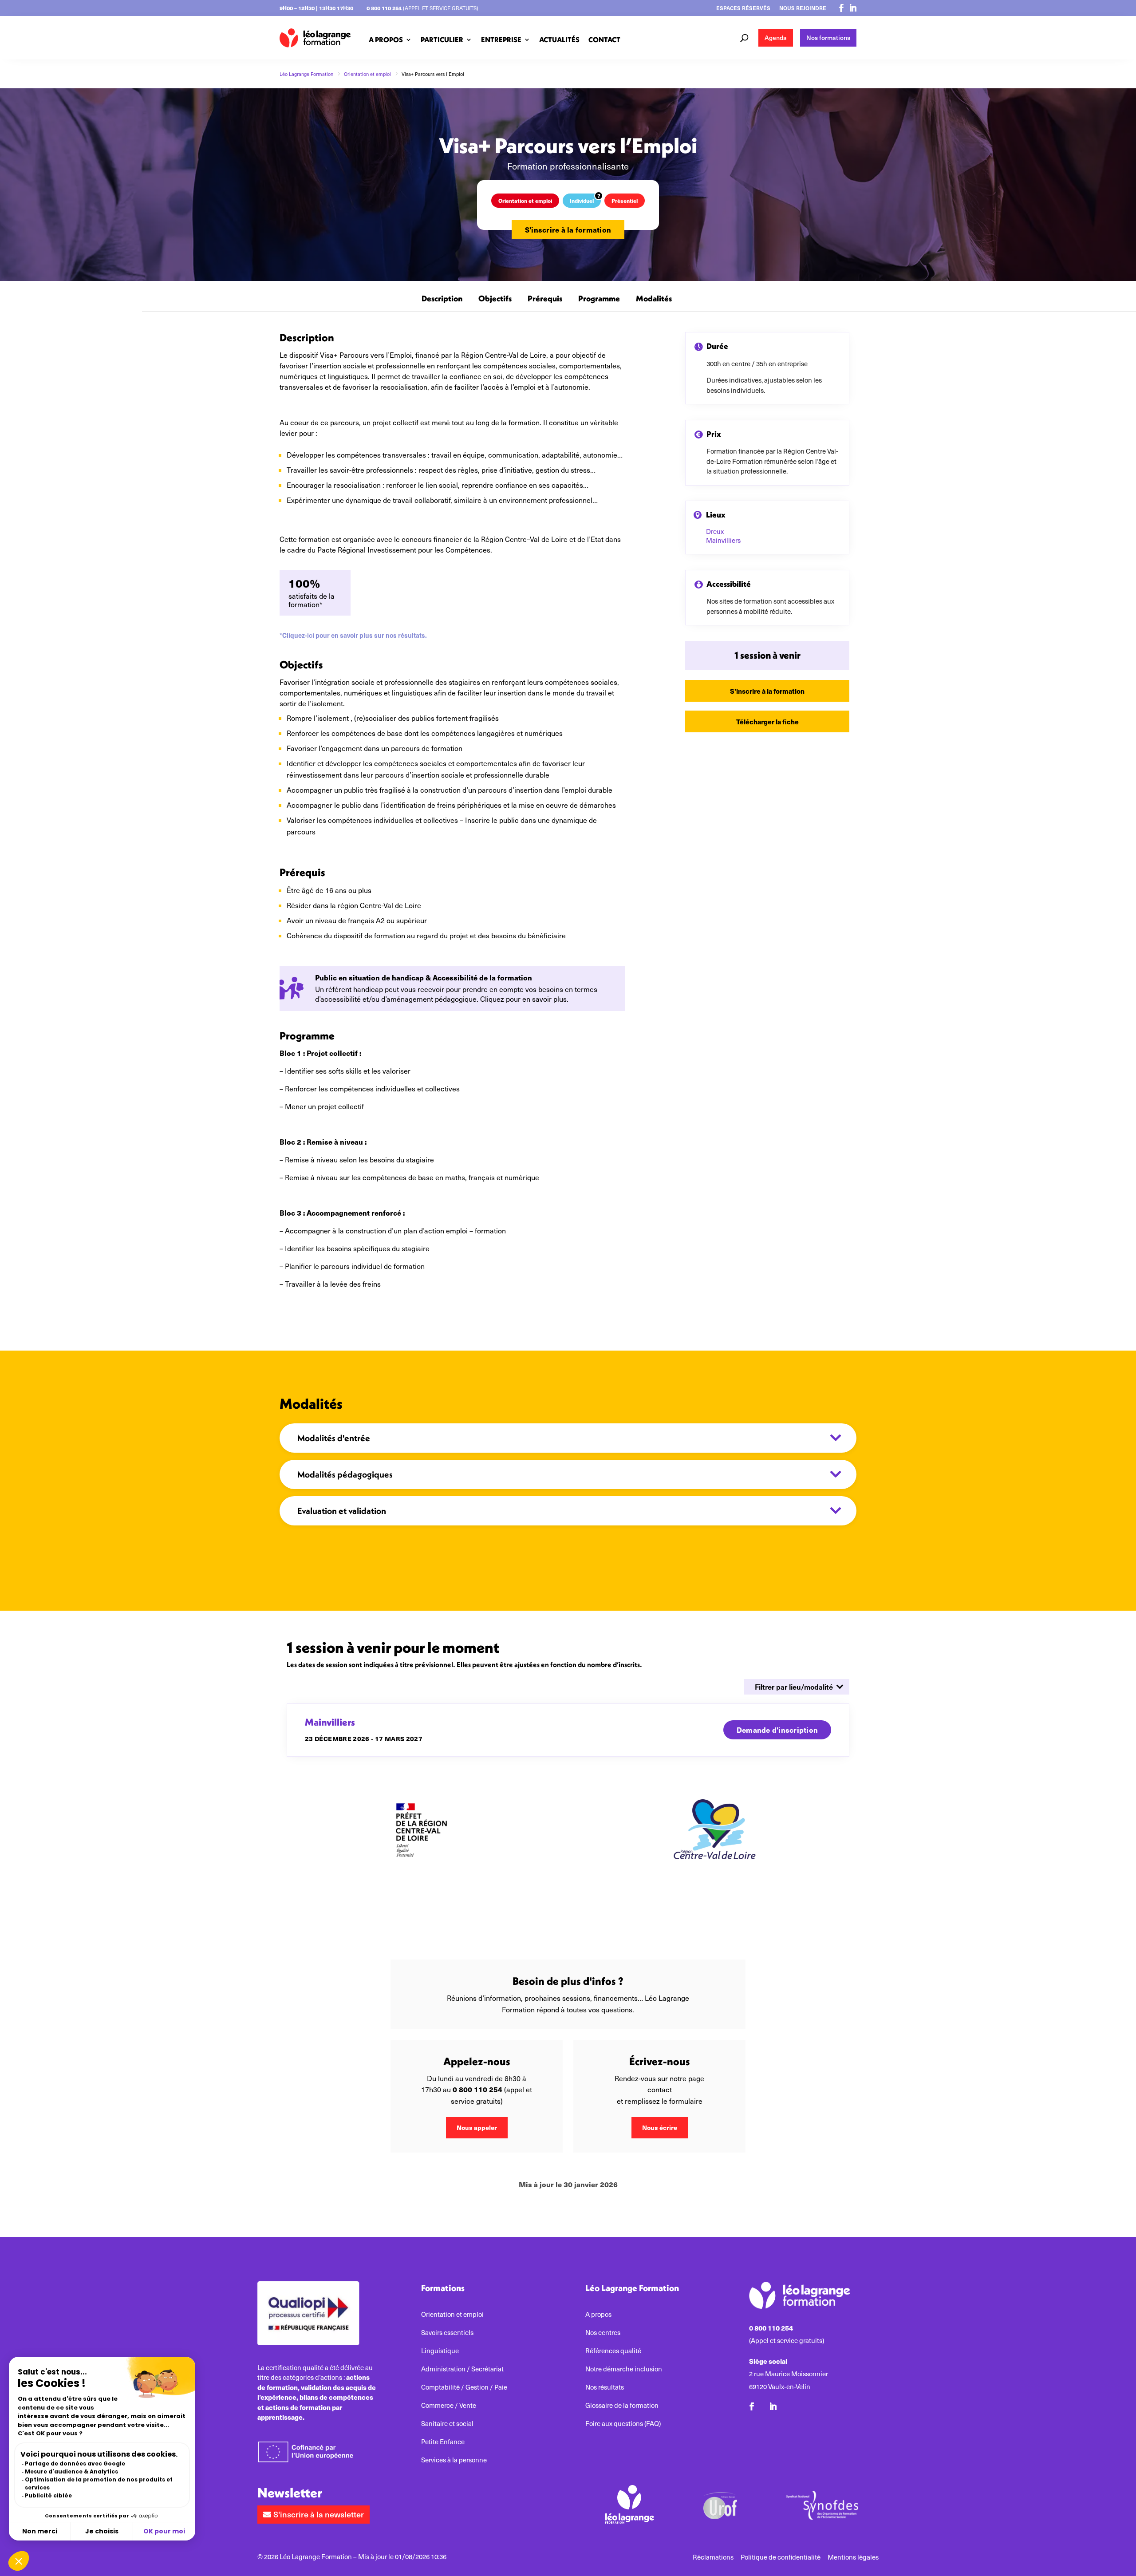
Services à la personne (454, 2460)
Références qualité (613, 2351)
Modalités (654, 299)
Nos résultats (605, 2387)
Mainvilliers (723, 540)
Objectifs (495, 299)
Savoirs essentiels (447, 2333)
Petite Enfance (443, 2442)
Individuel (582, 200)
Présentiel (625, 200)
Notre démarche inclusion (624, 2369)
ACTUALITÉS (559, 40)
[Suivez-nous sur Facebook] (841, 8)
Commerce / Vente (449, 2405)
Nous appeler (477, 2127)
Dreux (715, 531)
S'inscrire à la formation (568, 230)
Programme (599, 299)
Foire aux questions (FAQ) (623, 2424)
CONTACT (604, 40)
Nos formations (828, 38)
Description (442, 299)
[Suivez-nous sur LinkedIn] (853, 8)
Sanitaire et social (447, 2424)
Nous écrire (660, 2127)
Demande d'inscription (777, 1730)
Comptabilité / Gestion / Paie (464, 2387)
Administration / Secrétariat (462, 2369)
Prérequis (545, 299)
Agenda (776, 38)
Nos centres (603, 2333)
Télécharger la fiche (767, 721)
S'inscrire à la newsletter (319, 2514)
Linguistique (440, 2351)
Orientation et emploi (525, 200)
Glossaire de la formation (622, 2405)
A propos (598, 2314)
